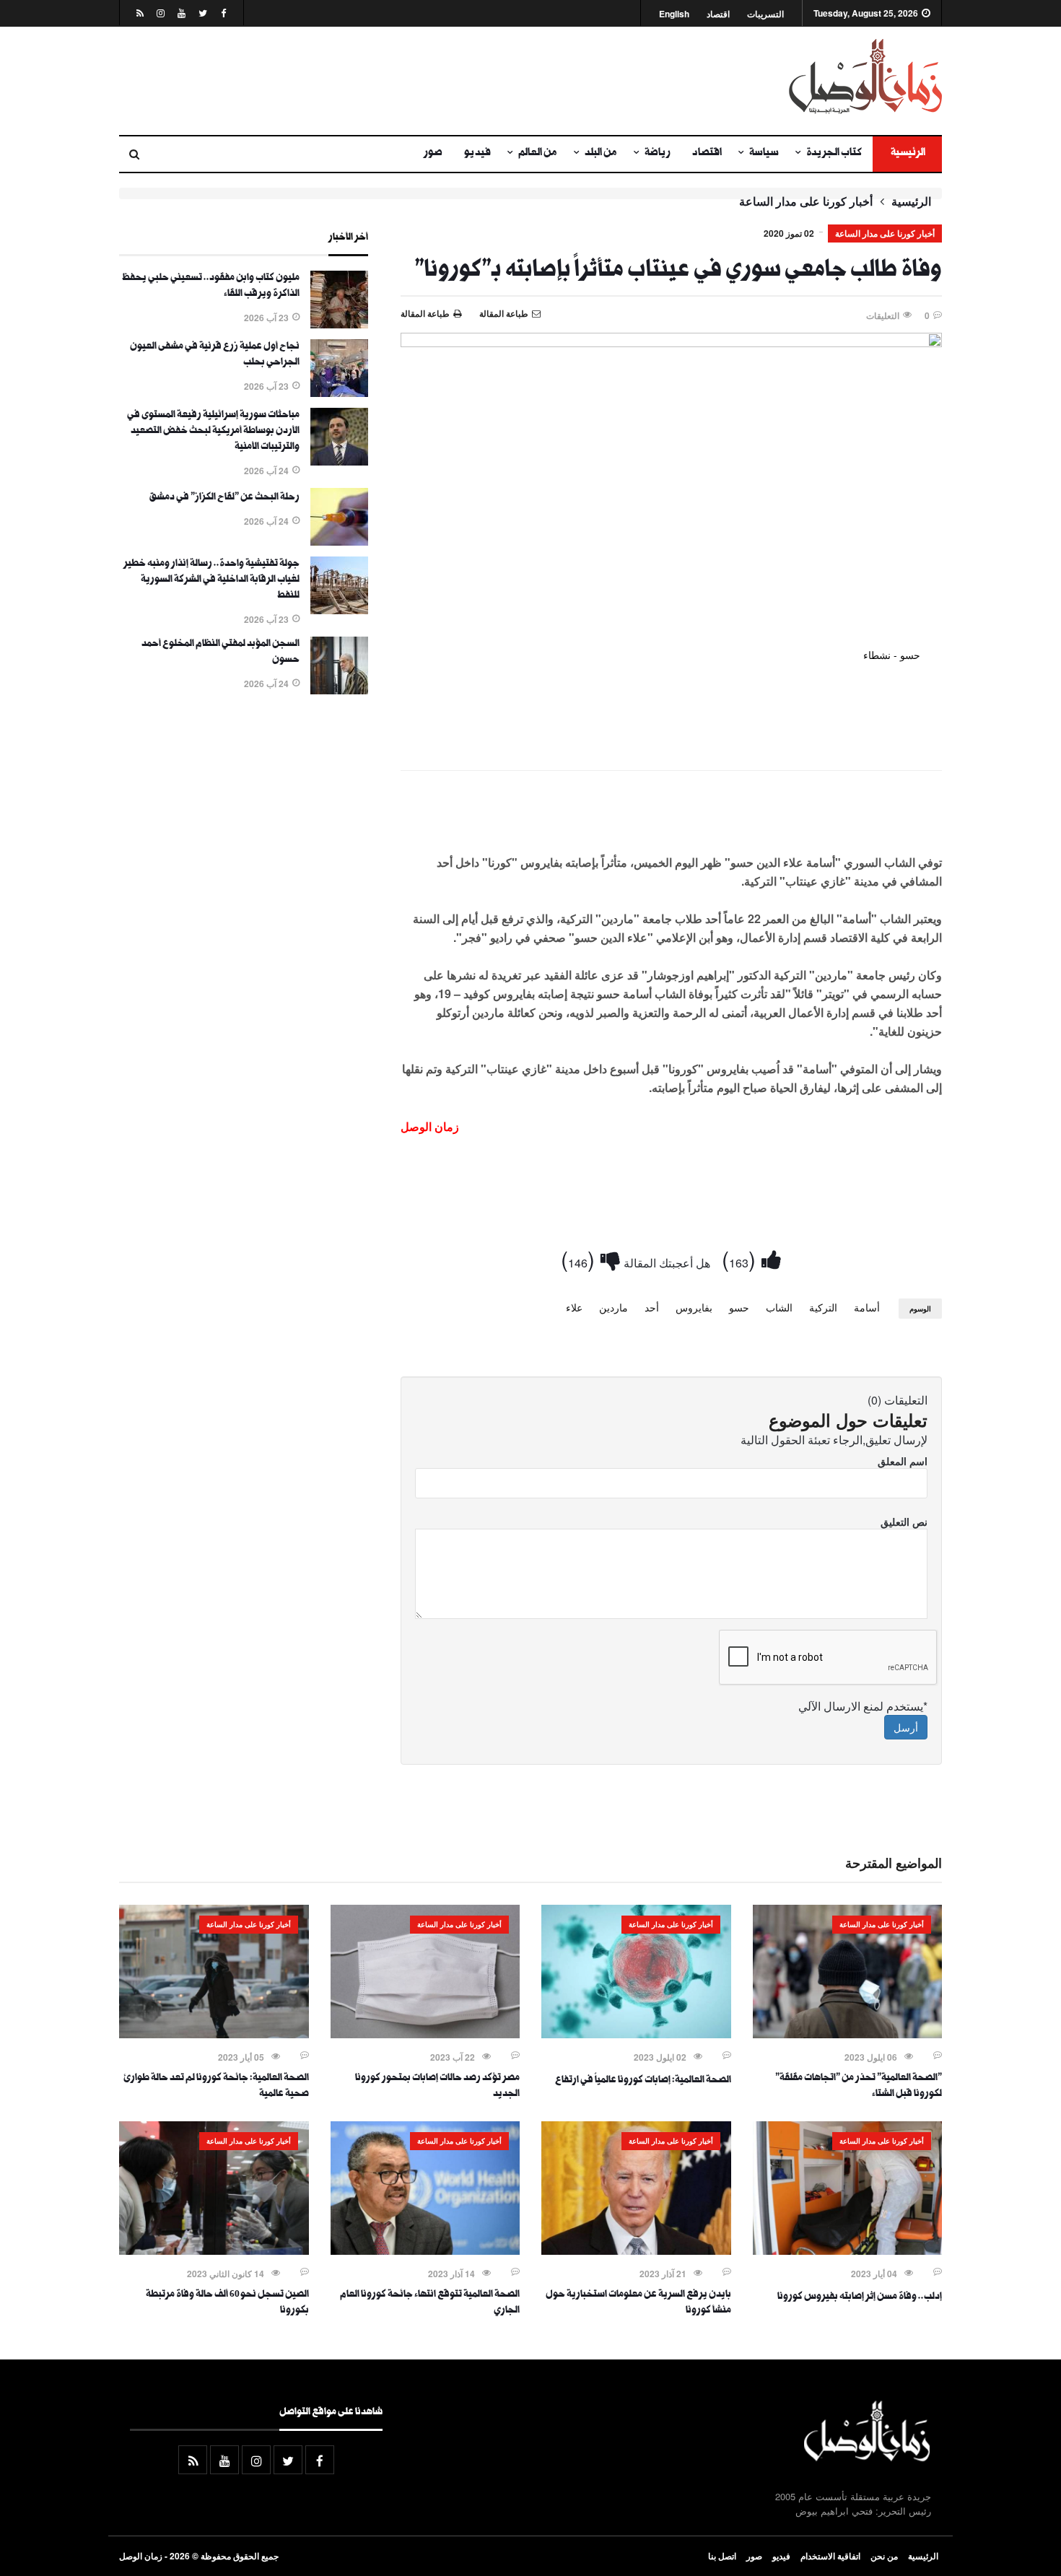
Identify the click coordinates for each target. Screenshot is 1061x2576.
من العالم (538, 154)
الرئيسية (907, 154)
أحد (652, 1307)
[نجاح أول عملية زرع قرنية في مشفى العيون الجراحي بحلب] (339, 393)
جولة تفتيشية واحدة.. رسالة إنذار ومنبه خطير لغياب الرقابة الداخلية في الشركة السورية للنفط (211, 580)
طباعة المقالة (425, 313)
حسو (739, 1307)
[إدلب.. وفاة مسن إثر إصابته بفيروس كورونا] (848, 2250)
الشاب (779, 1307)
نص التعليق (904, 1521)
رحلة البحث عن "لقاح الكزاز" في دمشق (224, 498)
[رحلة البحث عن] (339, 541)
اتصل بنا (722, 2556)
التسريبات (765, 14)
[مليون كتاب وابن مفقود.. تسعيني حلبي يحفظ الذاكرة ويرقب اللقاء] (339, 324)
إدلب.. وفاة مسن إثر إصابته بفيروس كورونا (860, 2297)
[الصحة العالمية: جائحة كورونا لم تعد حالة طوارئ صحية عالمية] (214, 2034)
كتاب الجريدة (834, 154)
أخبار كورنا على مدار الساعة (806, 201)
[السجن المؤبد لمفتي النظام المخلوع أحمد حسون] (339, 690)
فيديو (477, 154)
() (742, 1258)
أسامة (867, 1307)
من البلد (601, 154)
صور (433, 154)
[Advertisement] (390, 81)
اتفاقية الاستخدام (830, 2556)
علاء (574, 1307)
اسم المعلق (903, 1461)
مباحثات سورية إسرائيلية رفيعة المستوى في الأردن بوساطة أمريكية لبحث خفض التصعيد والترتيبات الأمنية (213, 432)
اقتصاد (718, 14)
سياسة (764, 154)
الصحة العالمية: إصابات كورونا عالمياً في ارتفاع (643, 2081)
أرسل (906, 1727)
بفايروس (694, 1307)
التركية (823, 1307)
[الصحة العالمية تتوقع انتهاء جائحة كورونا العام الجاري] (425, 2250)
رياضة (658, 154)
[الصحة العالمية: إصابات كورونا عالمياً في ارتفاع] (636, 2034)
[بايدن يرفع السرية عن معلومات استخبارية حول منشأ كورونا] (636, 2250)
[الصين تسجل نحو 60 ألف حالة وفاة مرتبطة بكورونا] (214, 2250)
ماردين (614, 1307)
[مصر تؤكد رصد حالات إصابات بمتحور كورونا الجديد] (425, 2034)
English (674, 14)
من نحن (884, 2556)
